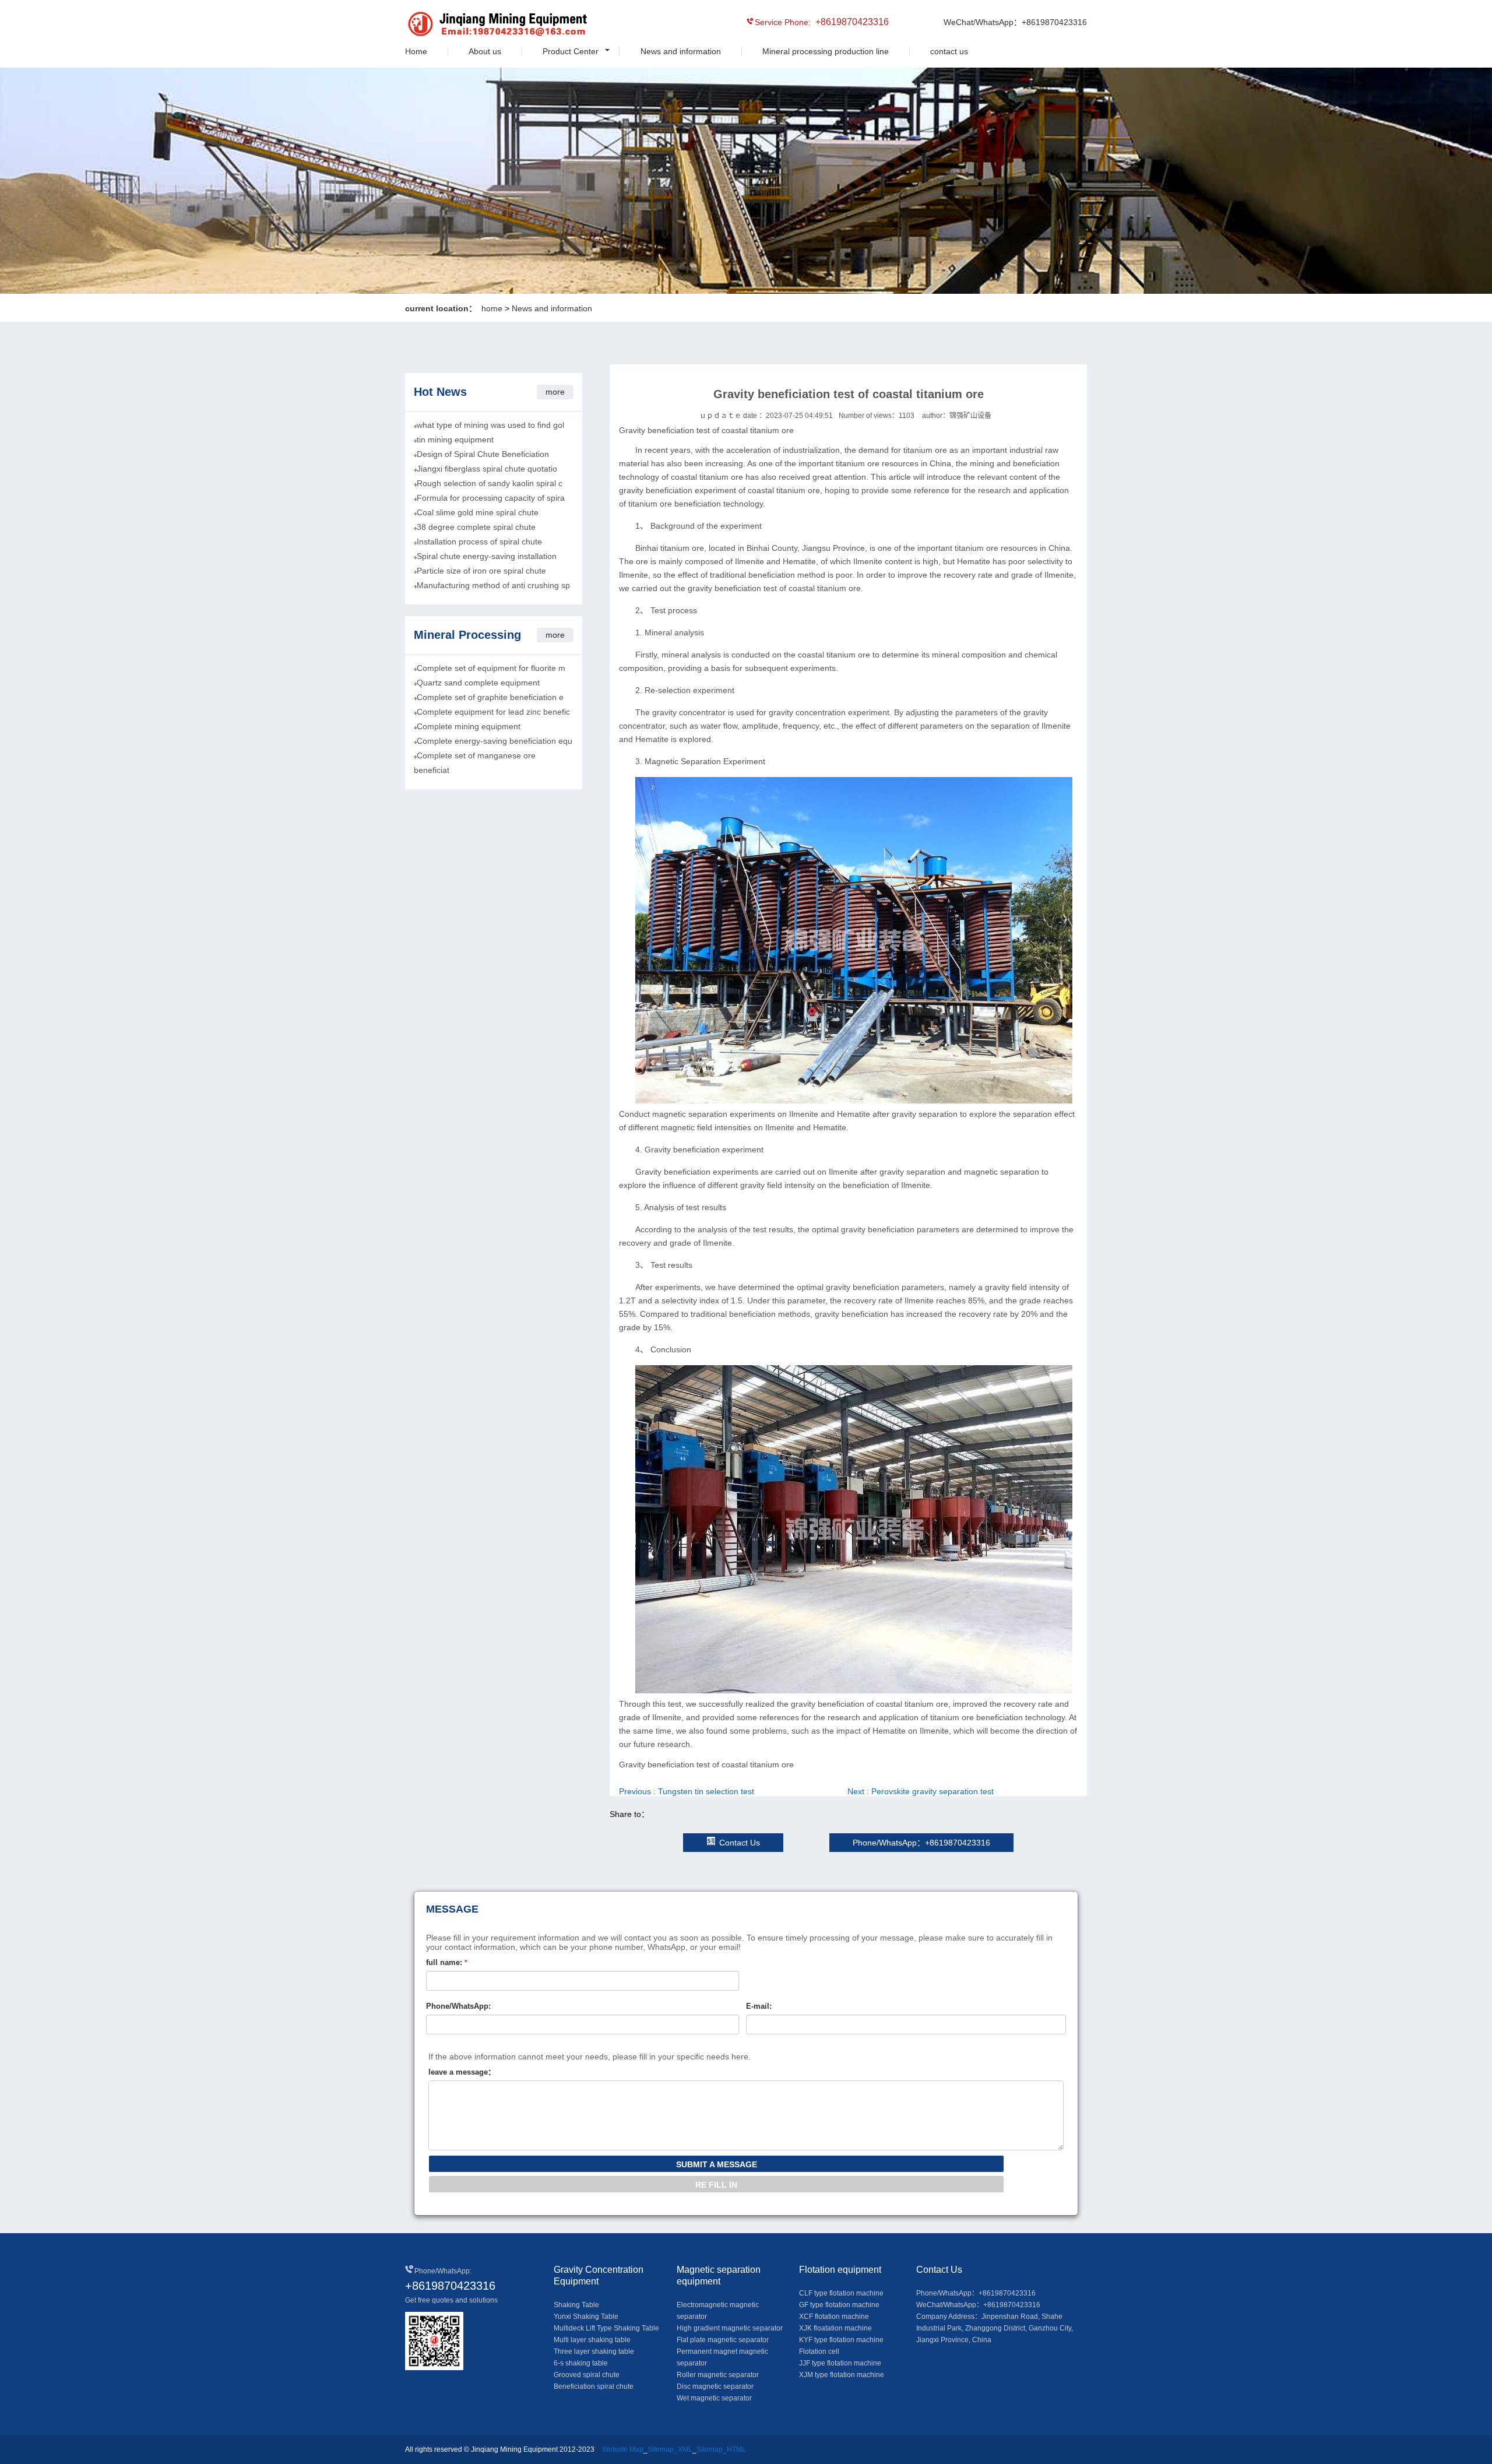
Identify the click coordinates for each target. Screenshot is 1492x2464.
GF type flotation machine (839, 2305)
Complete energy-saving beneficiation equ (495, 741)
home (492, 308)
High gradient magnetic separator (730, 2328)
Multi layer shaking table (592, 2340)
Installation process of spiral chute (479, 542)
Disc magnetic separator (715, 2386)
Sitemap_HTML (721, 2449)
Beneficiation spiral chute (594, 2386)
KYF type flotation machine (841, 2340)
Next (921, 1791)
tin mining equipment (455, 440)
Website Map (623, 2449)
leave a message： (462, 2072)
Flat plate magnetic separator (723, 2340)
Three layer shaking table (594, 2351)
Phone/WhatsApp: (458, 2006)
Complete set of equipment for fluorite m (491, 668)
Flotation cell (819, 2351)
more (555, 392)
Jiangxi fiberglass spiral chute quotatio (487, 469)
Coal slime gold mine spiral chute (478, 512)
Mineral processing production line (826, 51)
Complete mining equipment (469, 726)
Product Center (571, 51)
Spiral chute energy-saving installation (487, 556)
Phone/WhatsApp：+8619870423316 (921, 1843)
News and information (681, 51)
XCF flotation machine (834, 2317)
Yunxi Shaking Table (586, 2317)
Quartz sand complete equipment (478, 683)
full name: (447, 1962)
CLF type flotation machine (841, 2293)
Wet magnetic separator (714, 2398)
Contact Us (740, 1843)
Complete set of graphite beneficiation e (490, 697)
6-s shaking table (581, 2363)
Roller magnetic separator (718, 2375)
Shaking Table (576, 2305)
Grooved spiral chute (587, 2375)
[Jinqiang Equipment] (458, 26)
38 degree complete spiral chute (476, 527)
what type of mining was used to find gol (490, 425)
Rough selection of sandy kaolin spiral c (490, 483)
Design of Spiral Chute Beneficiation (483, 454)
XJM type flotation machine (842, 2375)
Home (416, 51)
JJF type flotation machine (840, 2363)
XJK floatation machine (835, 2328)
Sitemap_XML (670, 2449)
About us (485, 51)
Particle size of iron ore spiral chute (481, 571)
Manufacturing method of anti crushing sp (493, 585)
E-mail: (759, 2006)
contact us (949, 51)
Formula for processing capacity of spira (491, 498)
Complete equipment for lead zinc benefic (493, 712)
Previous (687, 1791)
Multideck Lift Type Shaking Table (606, 2328)
